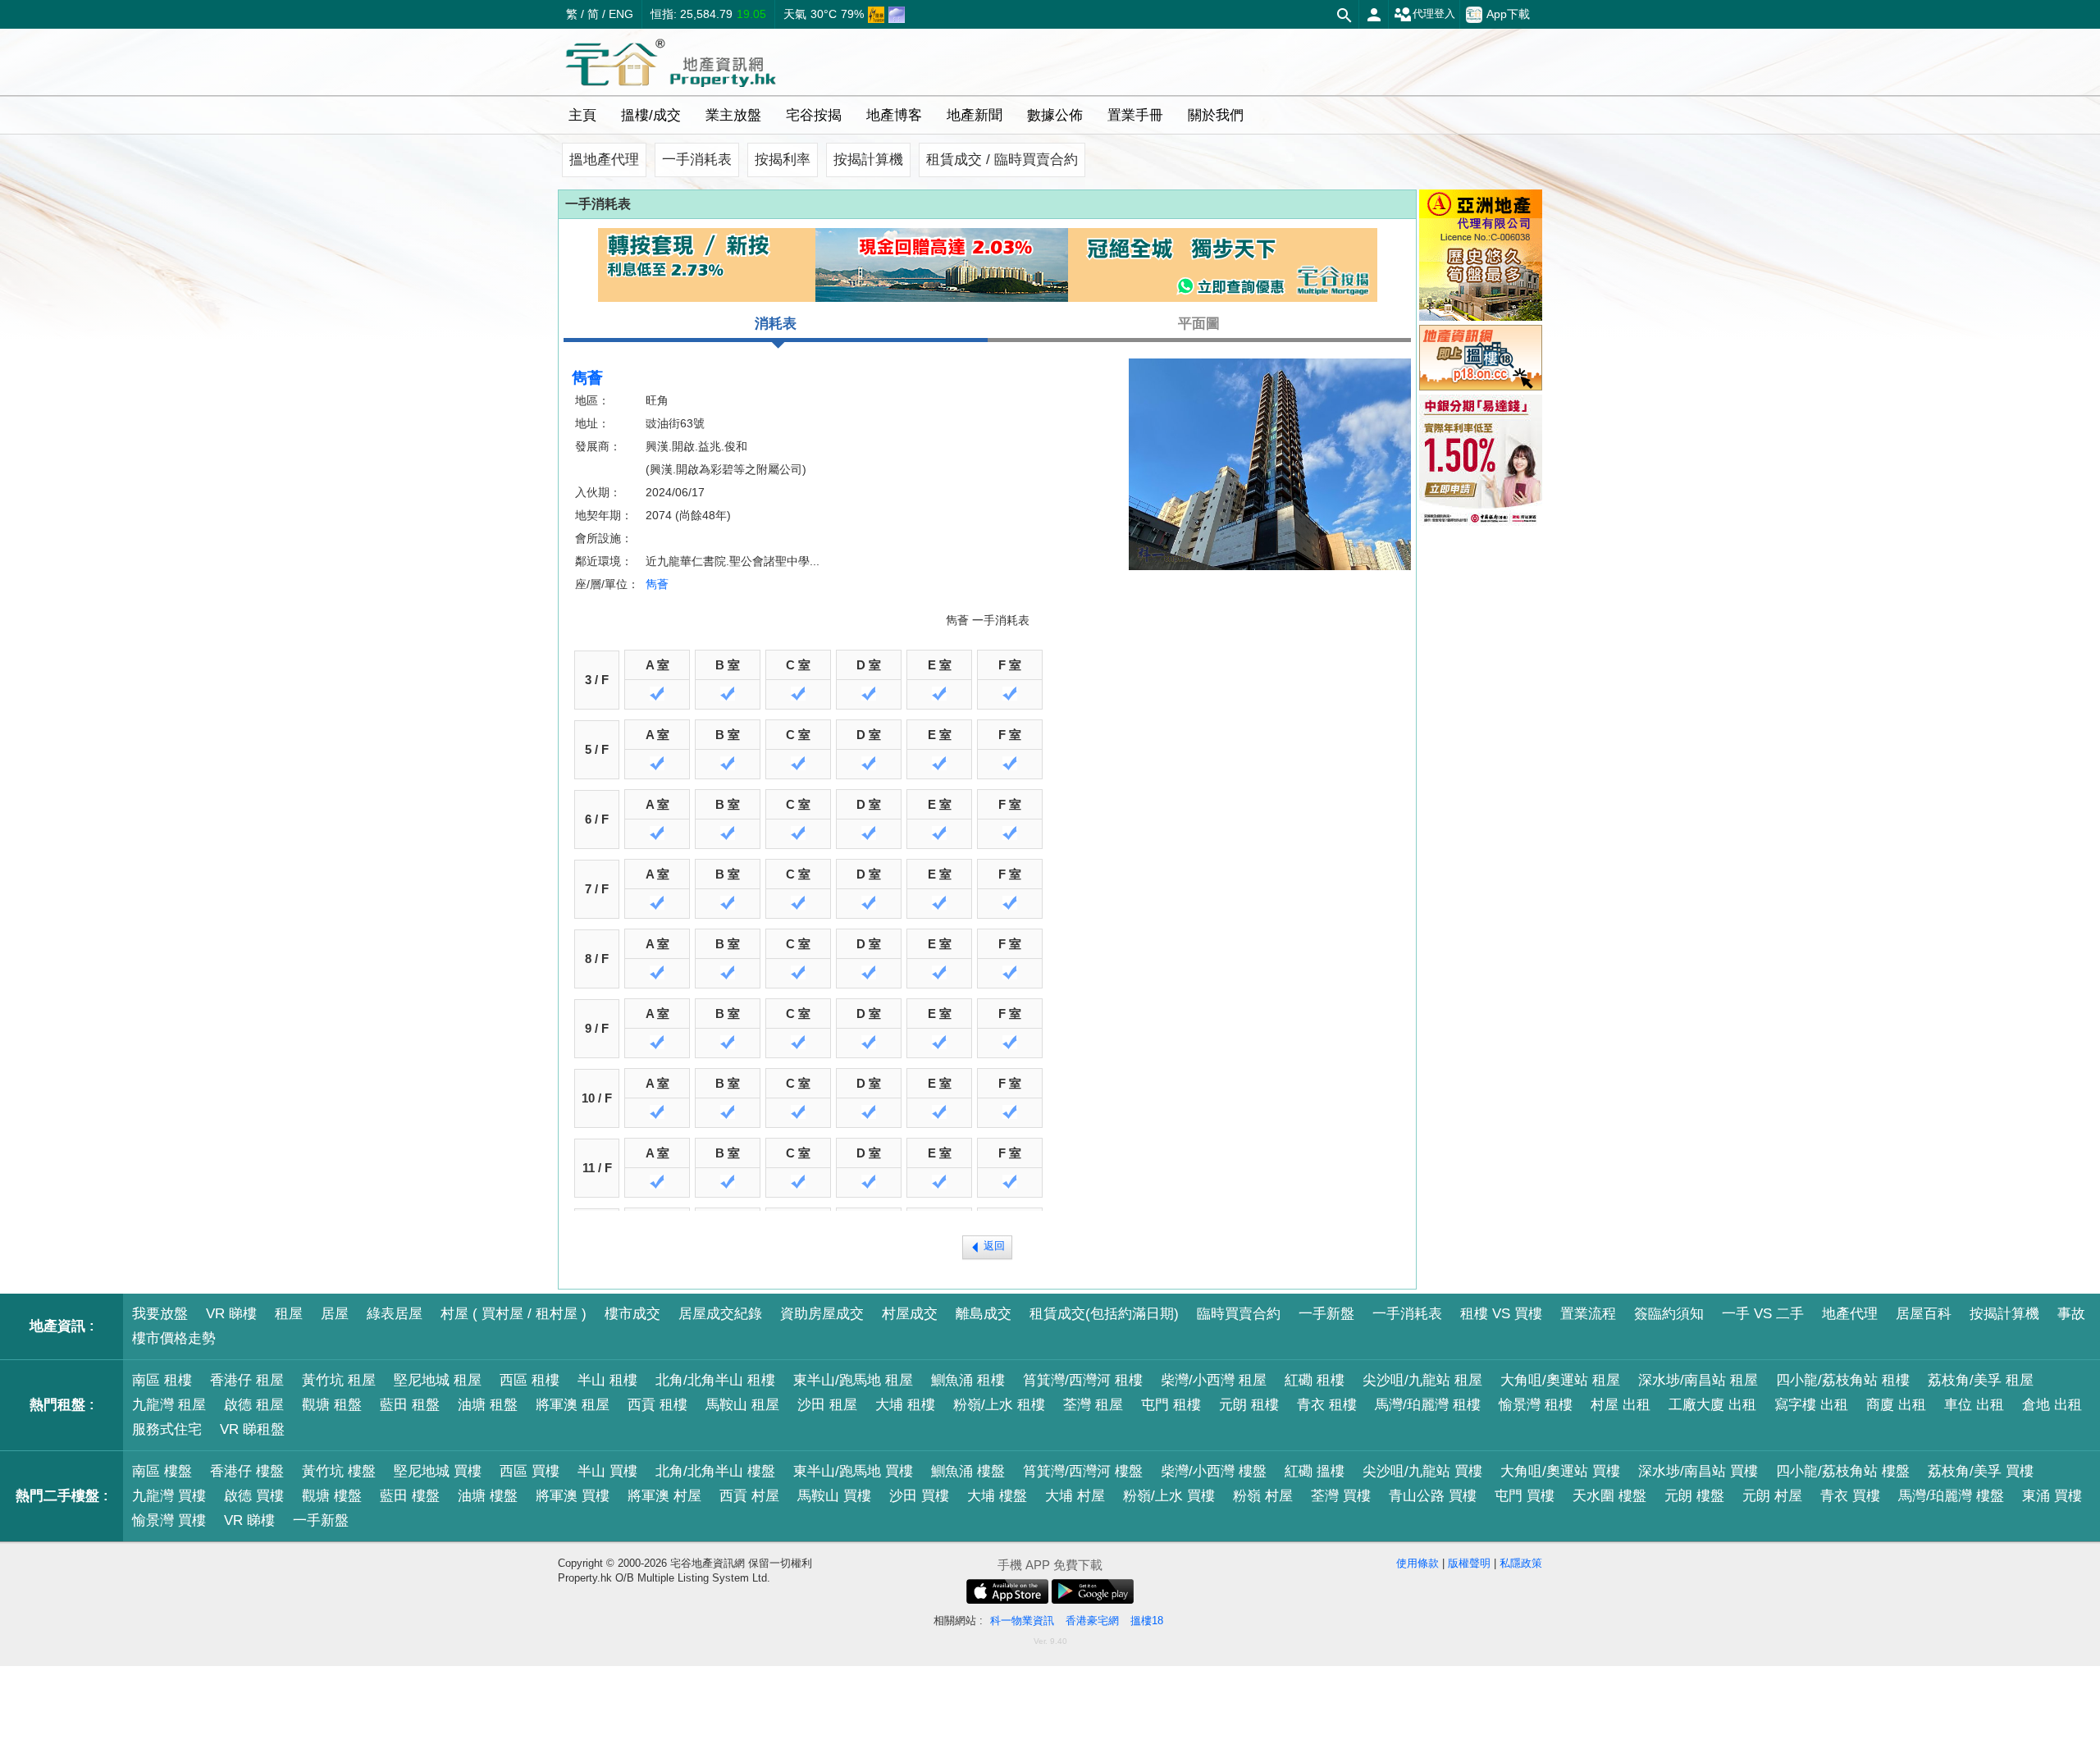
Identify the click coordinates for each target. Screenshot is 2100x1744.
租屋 (289, 1314)
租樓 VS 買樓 (1501, 1314)
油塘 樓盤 (488, 1496)
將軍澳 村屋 (664, 1496)
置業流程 (1588, 1314)
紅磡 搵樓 (1315, 1471)
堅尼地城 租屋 (438, 1380)
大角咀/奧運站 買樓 (1560, 1471)
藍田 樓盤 (410, 1496)
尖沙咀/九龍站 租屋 (1422, 1380)
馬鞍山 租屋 (742, 1405)
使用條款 (1417, 1563)
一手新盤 (1326, 1314)
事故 (2071, 1314)
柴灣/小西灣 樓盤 (1214, 1471)
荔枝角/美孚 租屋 (1981, 1380)
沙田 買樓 (919, 1496)
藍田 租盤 (410, 1405)
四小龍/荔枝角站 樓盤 (1843, 1471)
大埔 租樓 (905, 1405)
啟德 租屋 (254, 1405)
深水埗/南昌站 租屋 (1698, 1380)
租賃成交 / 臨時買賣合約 (1002, 160)
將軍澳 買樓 (573, 1496)
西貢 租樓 (657, 1405)
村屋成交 (910, 1314)
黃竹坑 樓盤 (339, 1471)
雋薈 (657, 584)
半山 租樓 (607, 1380)
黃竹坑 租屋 (339, 1380)
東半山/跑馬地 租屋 (853, 1380)
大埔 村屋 (1075, 1496)
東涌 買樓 (2052, 1496)
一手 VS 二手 (1763, 1314)
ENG (621, 14)
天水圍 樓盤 (1609, 1496)
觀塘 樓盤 (332, 1496)
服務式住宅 (167, 1429)
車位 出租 (1974, 1405)
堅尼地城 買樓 (438, 1471)
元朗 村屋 (1772, 1496)
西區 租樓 (530, 1380)
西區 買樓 (530, 1471)
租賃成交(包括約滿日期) (1104, 1314)
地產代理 (1850, 1314)
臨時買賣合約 (1239, 1314)
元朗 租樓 (1249, 1405)
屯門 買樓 (1525, 1496)
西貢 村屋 (749, 1496)
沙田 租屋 (827, 1405)
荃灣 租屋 (1093, 1405)
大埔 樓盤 (997, 1496)
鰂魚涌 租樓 (968, 1380)
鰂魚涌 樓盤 (968, 1471)
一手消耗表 (697, 160)
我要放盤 (160, 1314)
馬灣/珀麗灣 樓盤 (1951, 1496)
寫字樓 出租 (1811, 1405)
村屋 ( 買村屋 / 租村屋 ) (514, 1314)
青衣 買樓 (1850, 1496)
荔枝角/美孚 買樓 (1981, 1471)
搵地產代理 (604, 160)
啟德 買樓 (254, 1496)
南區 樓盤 (162, 1471)
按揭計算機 (868, 160)
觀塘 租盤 (332, 1405)
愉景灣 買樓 (169, 1520)
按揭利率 (783, 160)
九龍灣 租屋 (169, 1405)
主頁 (582, 115)
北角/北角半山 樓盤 (715, 1471)
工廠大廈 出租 (1712, 1405)
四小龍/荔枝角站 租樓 (1843, 1380)
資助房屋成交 (822, 1314)
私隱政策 (1521, 1563)
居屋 (335, 1314)
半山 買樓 (607, 1471)
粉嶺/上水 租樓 (999, 1405)
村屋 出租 (1621, 1405)
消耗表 (776, 324)
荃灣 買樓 (1341, 1496)
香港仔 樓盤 (247, 1471)
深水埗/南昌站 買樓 (1698, 1471)
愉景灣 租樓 (1536, 1405)
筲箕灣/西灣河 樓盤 (1083, 1471)
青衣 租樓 (1327, 1405)
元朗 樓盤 (1694, 1496)
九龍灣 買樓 (169, 1496)
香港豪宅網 (1092, 1621)
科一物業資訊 (1022, 1621)
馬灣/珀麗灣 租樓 (1428, 1405)
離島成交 (984, 1314)
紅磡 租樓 (1315, 1380)
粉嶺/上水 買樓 (1169, 1496)
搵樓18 (1147, 1621)
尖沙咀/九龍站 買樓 (1422, 1471)
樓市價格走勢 (174, 1338)
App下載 (1508, 14)
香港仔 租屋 (247, 1380)
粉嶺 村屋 (1263, 1496)
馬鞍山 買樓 (834, 1496)
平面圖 (1199, 324)
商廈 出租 (1896, 1405)
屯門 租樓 (1171, 1405)
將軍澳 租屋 (573, 1405)
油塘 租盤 (488, 1405)
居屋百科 (1924, 1314)
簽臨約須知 (1669, 1314)
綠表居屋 (395, 1314)
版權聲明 (1469, 1563)
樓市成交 (632, 1314)
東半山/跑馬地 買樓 (853, 1471)
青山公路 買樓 (1433, 1496)
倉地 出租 (2052, 1405)
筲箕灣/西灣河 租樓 (1083, 1380)
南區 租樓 (162, 1380)
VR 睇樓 (231, 1314)
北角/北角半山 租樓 (715, 1380)
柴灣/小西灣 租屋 (1214, 1380)
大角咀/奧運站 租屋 (1560, 1380)
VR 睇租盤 (252, 1429)
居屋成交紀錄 (720, 1314)
